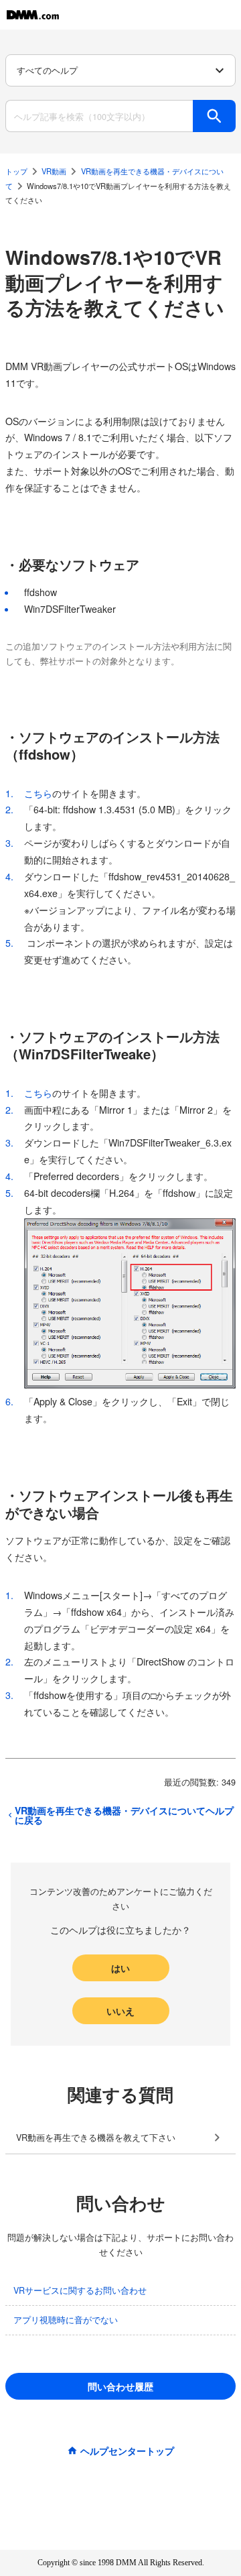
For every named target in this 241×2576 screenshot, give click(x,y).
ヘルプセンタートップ (127, 2451)
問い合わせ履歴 (120, 2386)
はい (120, 1968)
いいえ (120, 2011)
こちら (38, 793)
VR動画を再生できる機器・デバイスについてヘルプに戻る (124, 1815)
